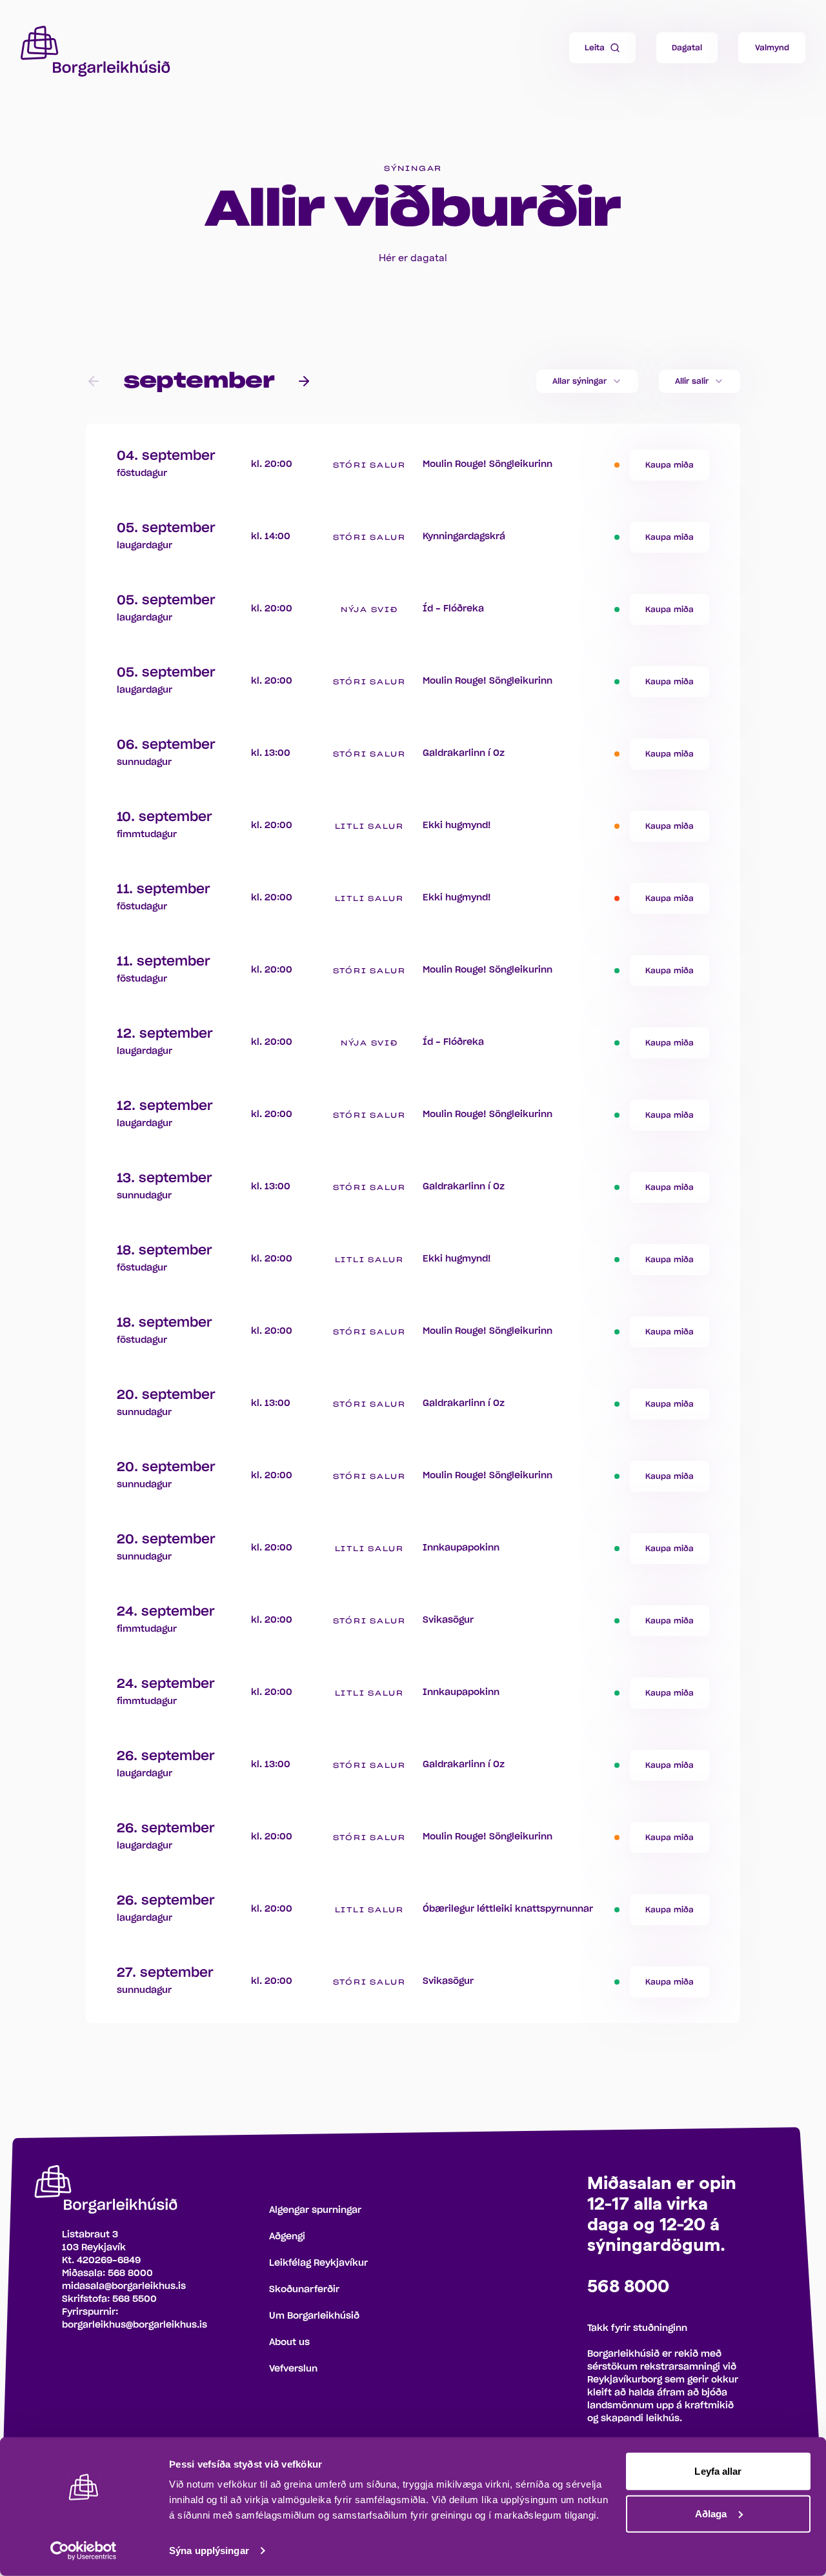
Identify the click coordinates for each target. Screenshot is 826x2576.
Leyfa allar (718, 2471)
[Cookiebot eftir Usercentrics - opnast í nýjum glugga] (84, 2551)
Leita (595, 48)
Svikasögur (448, 1620)
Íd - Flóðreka (453, 609)
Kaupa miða (670, 465)
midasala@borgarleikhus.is (124, 2286)
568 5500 (135, 2299)
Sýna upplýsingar (209, 2551)
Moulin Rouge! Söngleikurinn (488, 464)
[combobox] (587, 381)
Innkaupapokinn (461, 1548)
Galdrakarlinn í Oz (464, 753)
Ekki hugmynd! (457, 826)
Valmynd (772, 48)
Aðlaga (711, 2513)
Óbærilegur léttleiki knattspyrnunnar (508, 1909)
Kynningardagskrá (464, 537)
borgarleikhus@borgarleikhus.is (135, 2325)
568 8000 (130, 2274)
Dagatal (687, 48)
